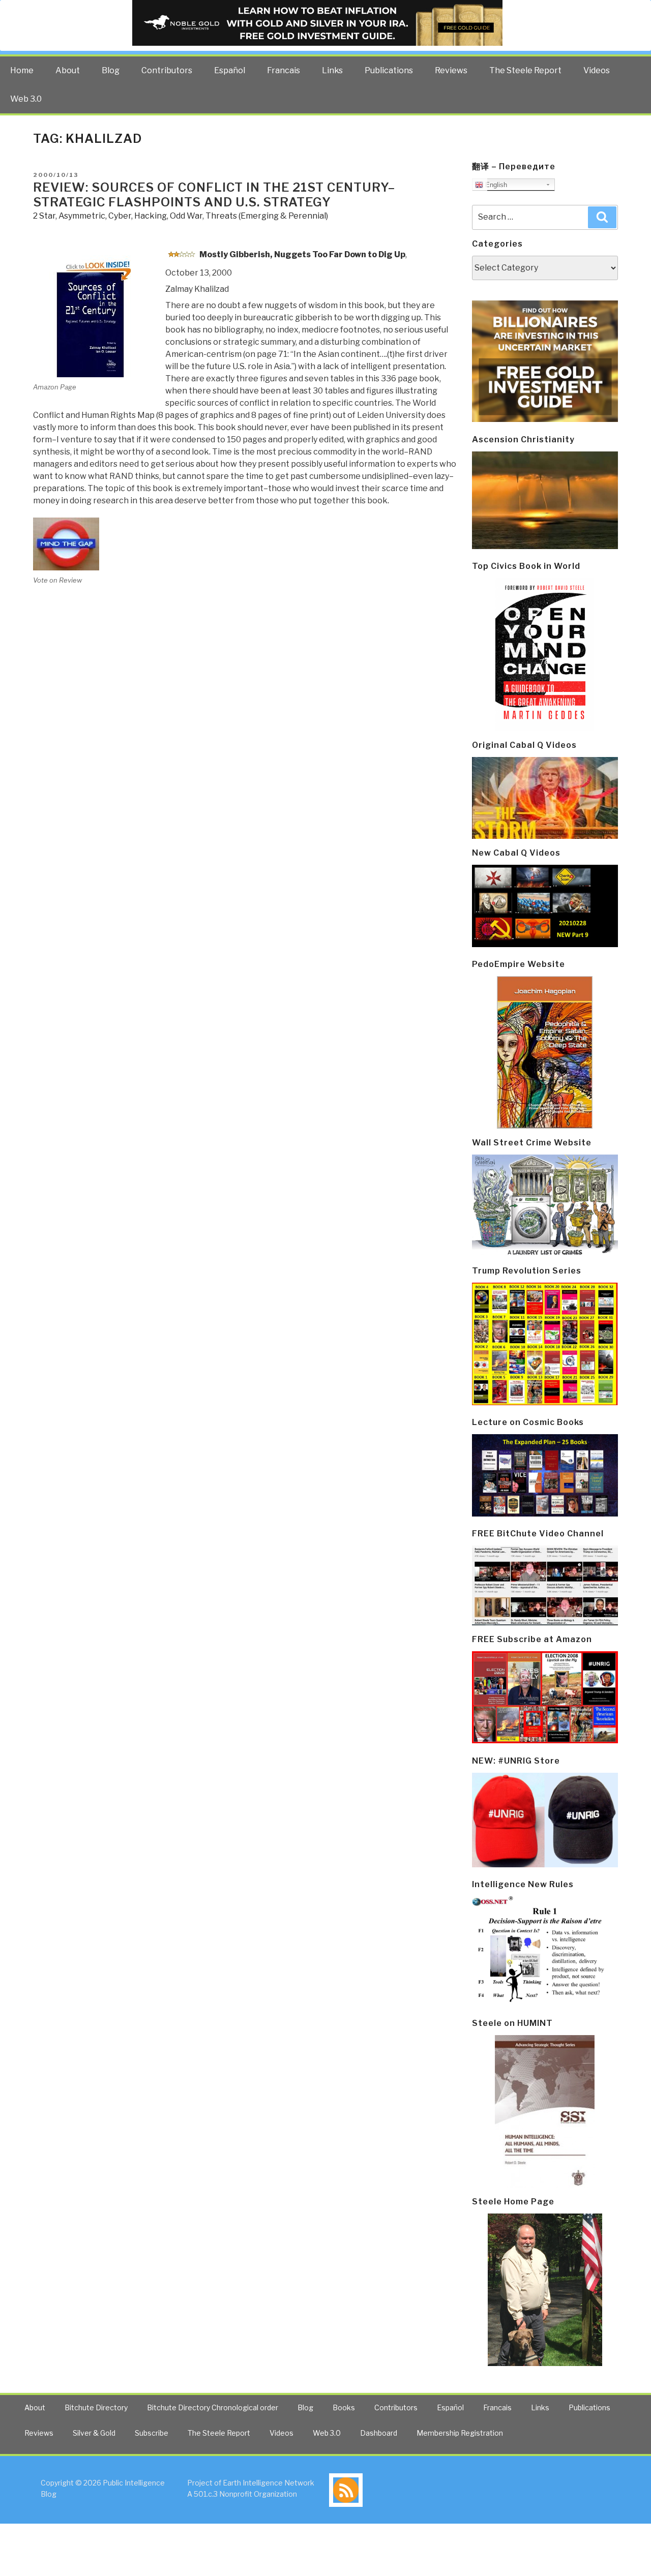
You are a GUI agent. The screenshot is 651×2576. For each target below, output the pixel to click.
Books (344, 2407)
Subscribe (152, 2433)
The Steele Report (525, 70)
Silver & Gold (94, 2433)
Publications (389, 70)
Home (22, 70)
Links (332, 70)
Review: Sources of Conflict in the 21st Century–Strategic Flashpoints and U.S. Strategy (214, 195)
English (495, 185)
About (68, 70)
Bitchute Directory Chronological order (213, 2407)
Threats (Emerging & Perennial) (267, 216)
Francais (284, 70)
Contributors (167, 70)
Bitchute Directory (96, 2407)
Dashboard (379, 2433)
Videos (597, 70)
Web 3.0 (26, 99)
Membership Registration (460, 2433)
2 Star (44, 216)
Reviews (451, 70)
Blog (111, 70)
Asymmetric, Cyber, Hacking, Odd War (130, 216)
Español (230, 70)
